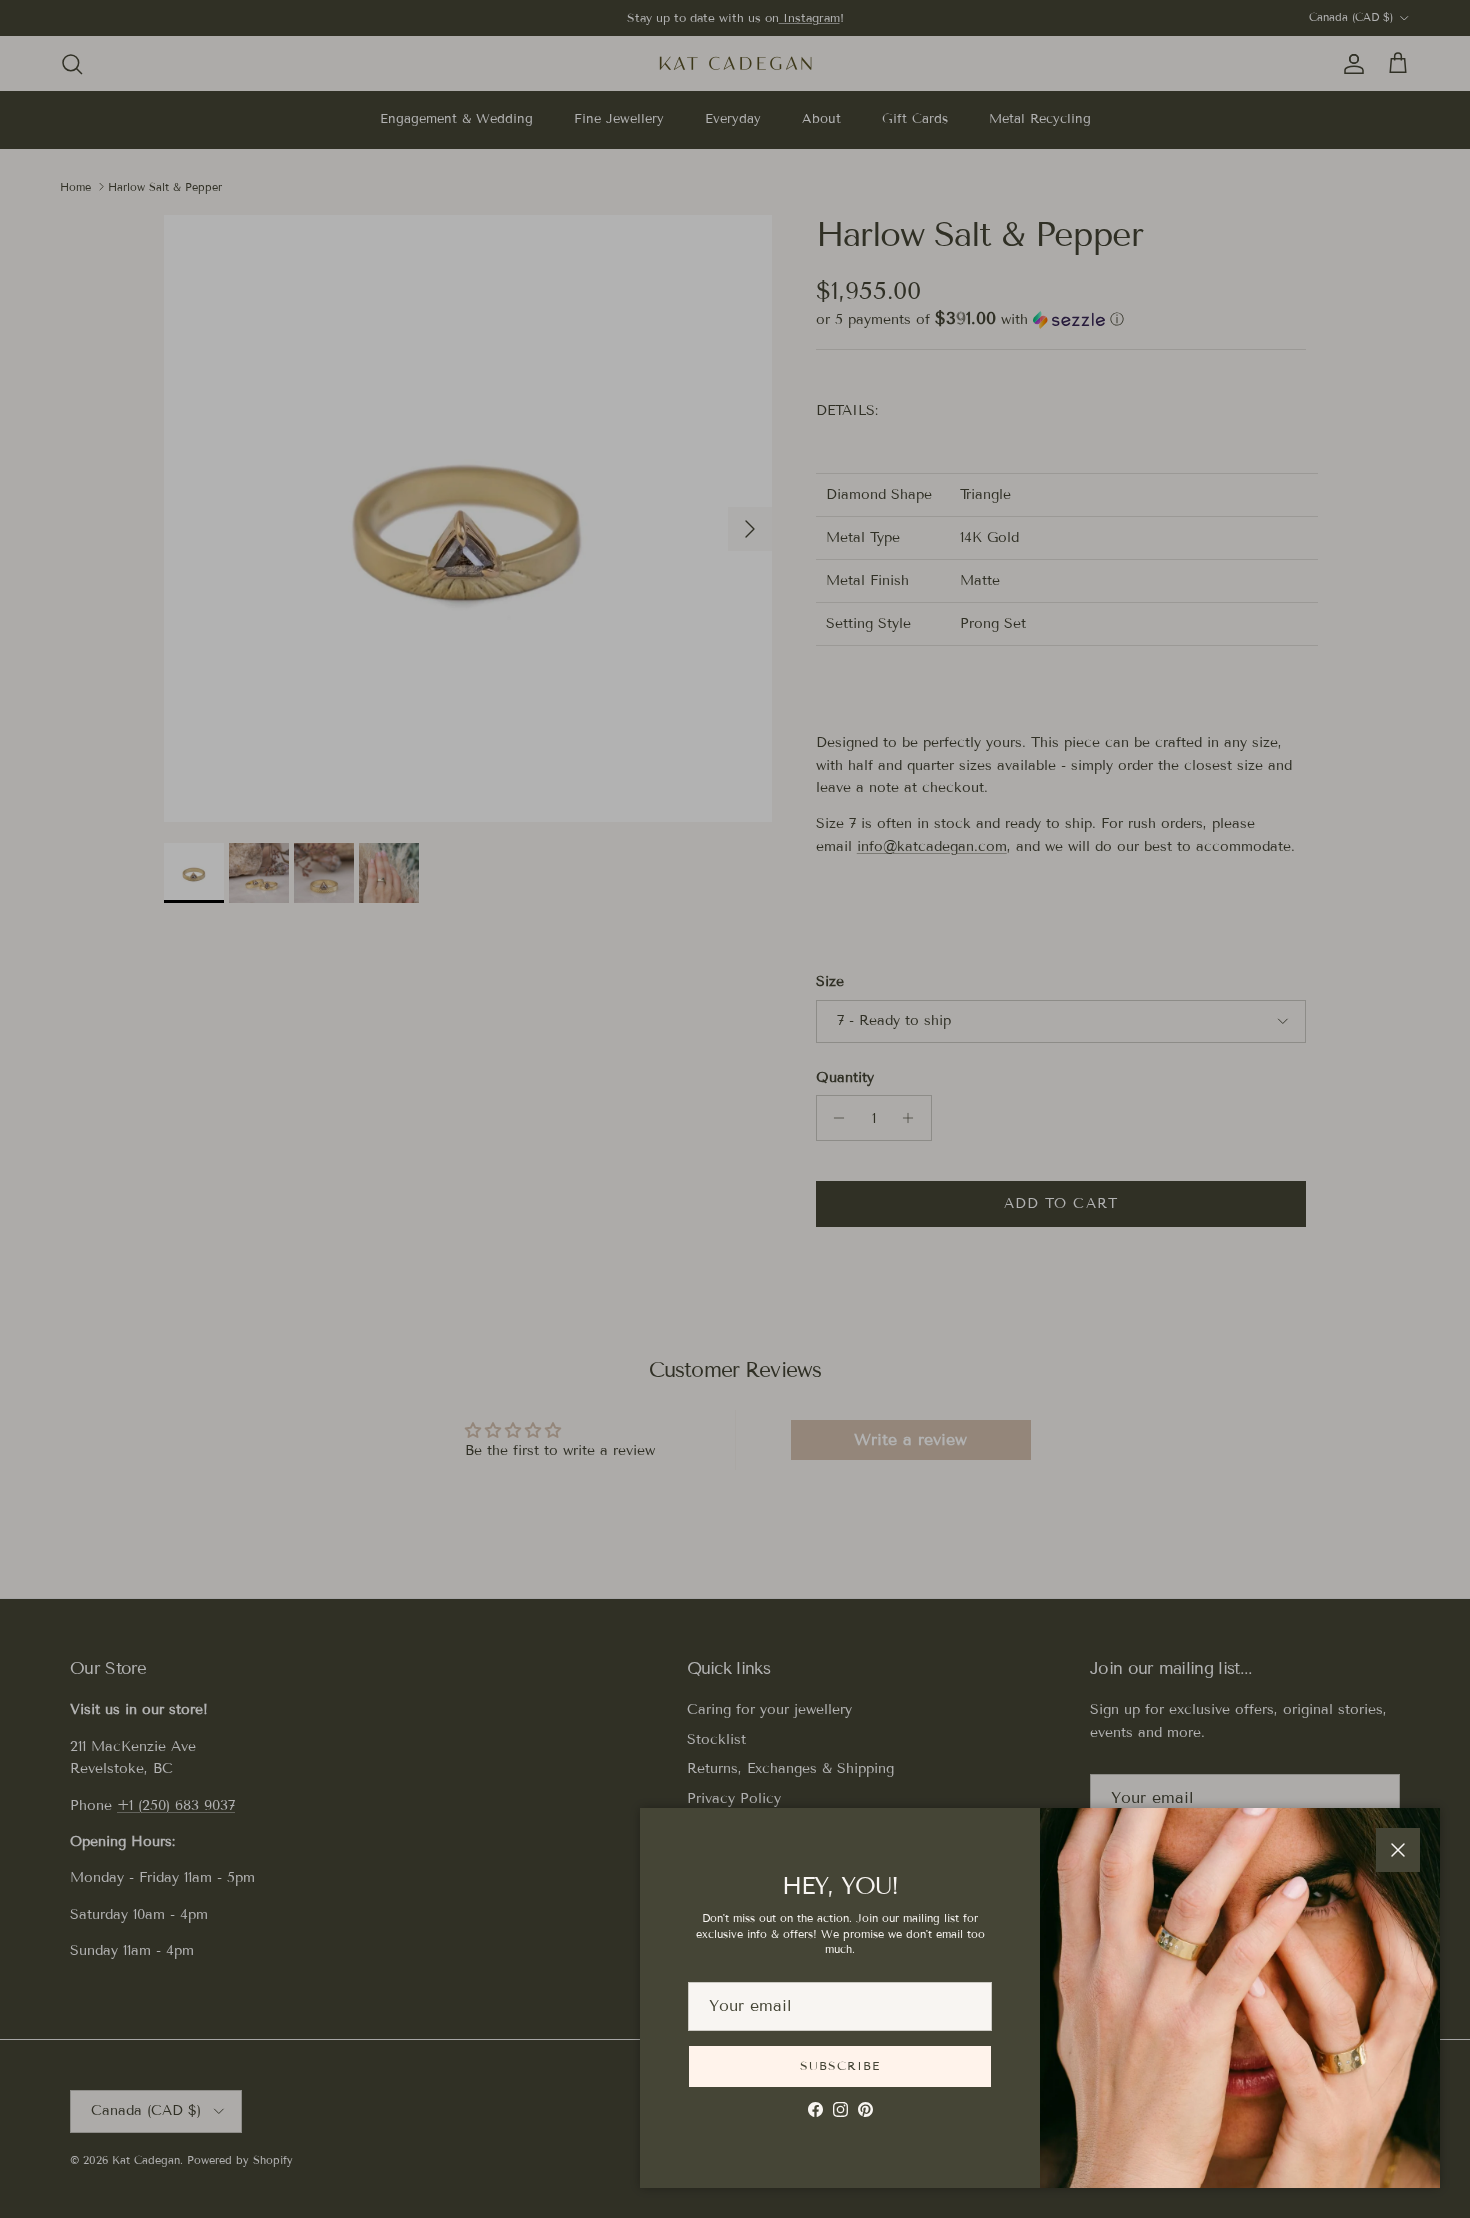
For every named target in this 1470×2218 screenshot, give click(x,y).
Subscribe (840, 2065)
